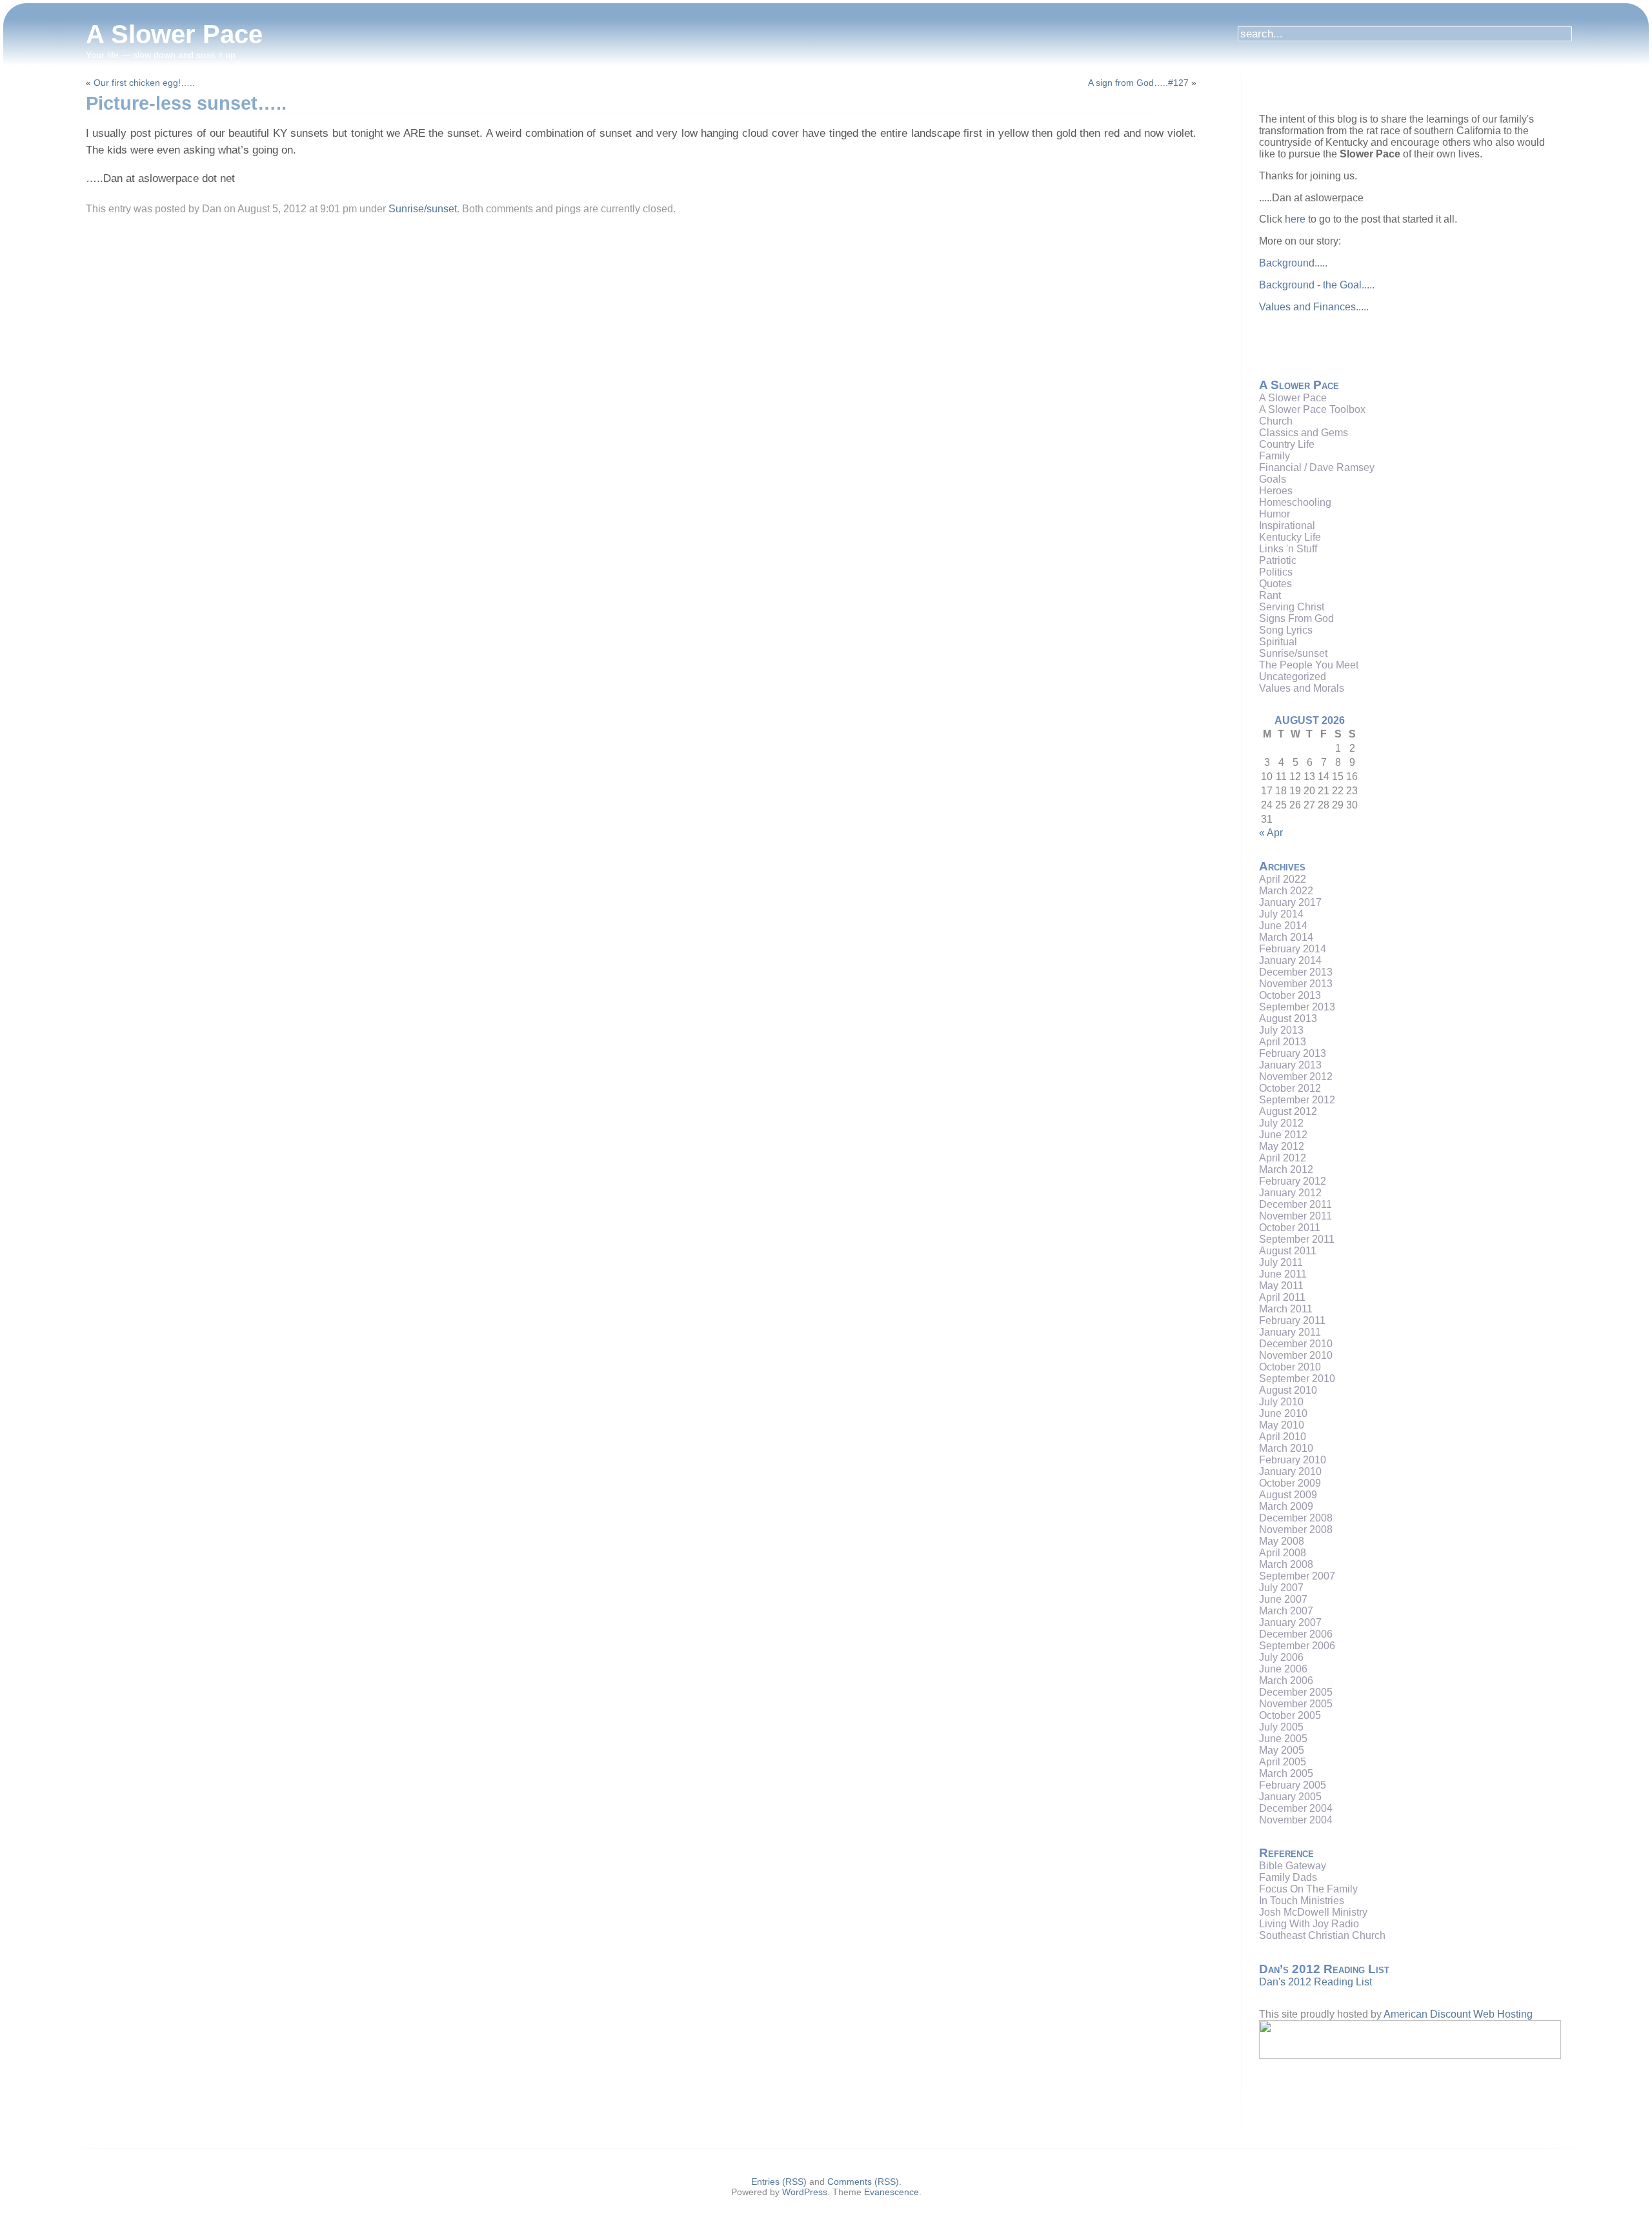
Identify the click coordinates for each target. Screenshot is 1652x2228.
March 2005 (1286, 1773)
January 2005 (1290, 1797)
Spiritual (1278, 642)
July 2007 (1281, 1588)
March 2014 (1286, 937)
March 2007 (1286, 1611)
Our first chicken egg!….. (144, 83)
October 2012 (1290, 1088)
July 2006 (1281, 1657)
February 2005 (1293, 1785)
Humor (1274, 514)
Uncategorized (1293, 677)
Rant (1270, 595)
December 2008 (1296, 1518)
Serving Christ (1292, 607)
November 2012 (1296, 1077)
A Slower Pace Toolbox (1312, 409)
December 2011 (1295, 1204)
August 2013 (1288, 1019)
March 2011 (1286, 1309)
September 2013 (1297, 1007)
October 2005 (1290, 1715)
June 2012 (1283, 1135)
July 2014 (1281, 914)
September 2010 (1297, 1379)
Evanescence (891, 2192)
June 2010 (1283, 1413)
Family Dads (1288, 1877)
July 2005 (1281, 1727)
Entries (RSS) (779, 2182)
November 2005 (1296, 1704)
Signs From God (1296, 618)
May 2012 (1282, 1146)
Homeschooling (1295, 502)
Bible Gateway (1293, 1866)
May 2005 (1282, 1750)
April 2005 (1283, 1762)
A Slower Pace (174, 34)
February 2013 (1293, 1053)
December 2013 (1296, 972)
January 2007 (1290, 1622)
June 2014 (1283, 926)
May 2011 (1281, 1286)
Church (1276, 421)
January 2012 (1290, 1193)
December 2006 (1296, 1634)
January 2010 (1290, 1471)
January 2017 (1290, 902)
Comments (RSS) (863, 2182)
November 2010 (1296, 1355)
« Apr (1271, 833)
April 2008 (1283, 1553)
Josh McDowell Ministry (1313, 1912)
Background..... (1293, 263)
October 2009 (1290, 1483)
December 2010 (1296, 1344)
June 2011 (1283, 1274)
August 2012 (1288, 1111)
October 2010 (1290, 1367)
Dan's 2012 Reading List (1315, 1982)
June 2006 (1283, 1669)
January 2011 (1290, 1332)
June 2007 (1283, 1599)
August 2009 (1288, 1495)
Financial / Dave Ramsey (1317, 467)
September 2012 (1297, 1100)
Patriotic (1278, 560)
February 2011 (1292, 1320)
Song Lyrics (1286, 630)
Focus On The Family (1308, 1889)
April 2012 (1283, 1158)
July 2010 (1281, 1402)
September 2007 (1297, 1576)
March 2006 (1286, 1681)
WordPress (805, 2192)
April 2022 (1283, 879)
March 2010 (1286, 1448)
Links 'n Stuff (1288, 549)
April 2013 (1283, 1042)
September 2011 (1297, 1239)
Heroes (1276, 491)
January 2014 (1290, 960)
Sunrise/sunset (423, 209)
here (1295, 219)
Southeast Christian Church (1322, 1935)
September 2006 (1297, 1646)
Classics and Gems (1304, 433)
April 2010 (1283, 1437)
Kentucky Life (1290, 537)
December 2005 (1296, 1692)
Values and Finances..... (1314, 307)
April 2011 (1282, 1297)
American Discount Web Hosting (1458, 2014)
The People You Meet (1309, 665)
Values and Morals (1302, 688)
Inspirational (1287, 526)
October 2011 (1290, 1228)
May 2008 (1282, 1541)
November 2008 (1296, 1530)
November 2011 (1295, 1216)
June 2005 (1283, 1739)
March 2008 (1286, 1564)
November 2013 (1296, 984)
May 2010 (1282, 1425)
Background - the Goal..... (1317, 285)
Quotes (1275, 584)
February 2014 (1293, 949)
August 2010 (1288, 1390)
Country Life (1287, 444)
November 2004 (1296, 1820)
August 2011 (1288, 1251)
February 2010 (1293, 1460)
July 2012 (1281, 1123)
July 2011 (1281, 1262)
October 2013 (1290, 995)
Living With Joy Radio (1309, 1924)
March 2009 (1286, 1506)
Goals (1273, 479)
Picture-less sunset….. (186, 103)
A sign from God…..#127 (1138, 83)
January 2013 (1290, 1065)
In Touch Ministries (1302, 1901)
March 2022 (1286, 891)
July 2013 (1281, 1030)
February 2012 (1293, 1181)
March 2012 (1286, 1169)
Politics (1276, 572)
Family (1274, 456)
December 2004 (1296, 1808)
